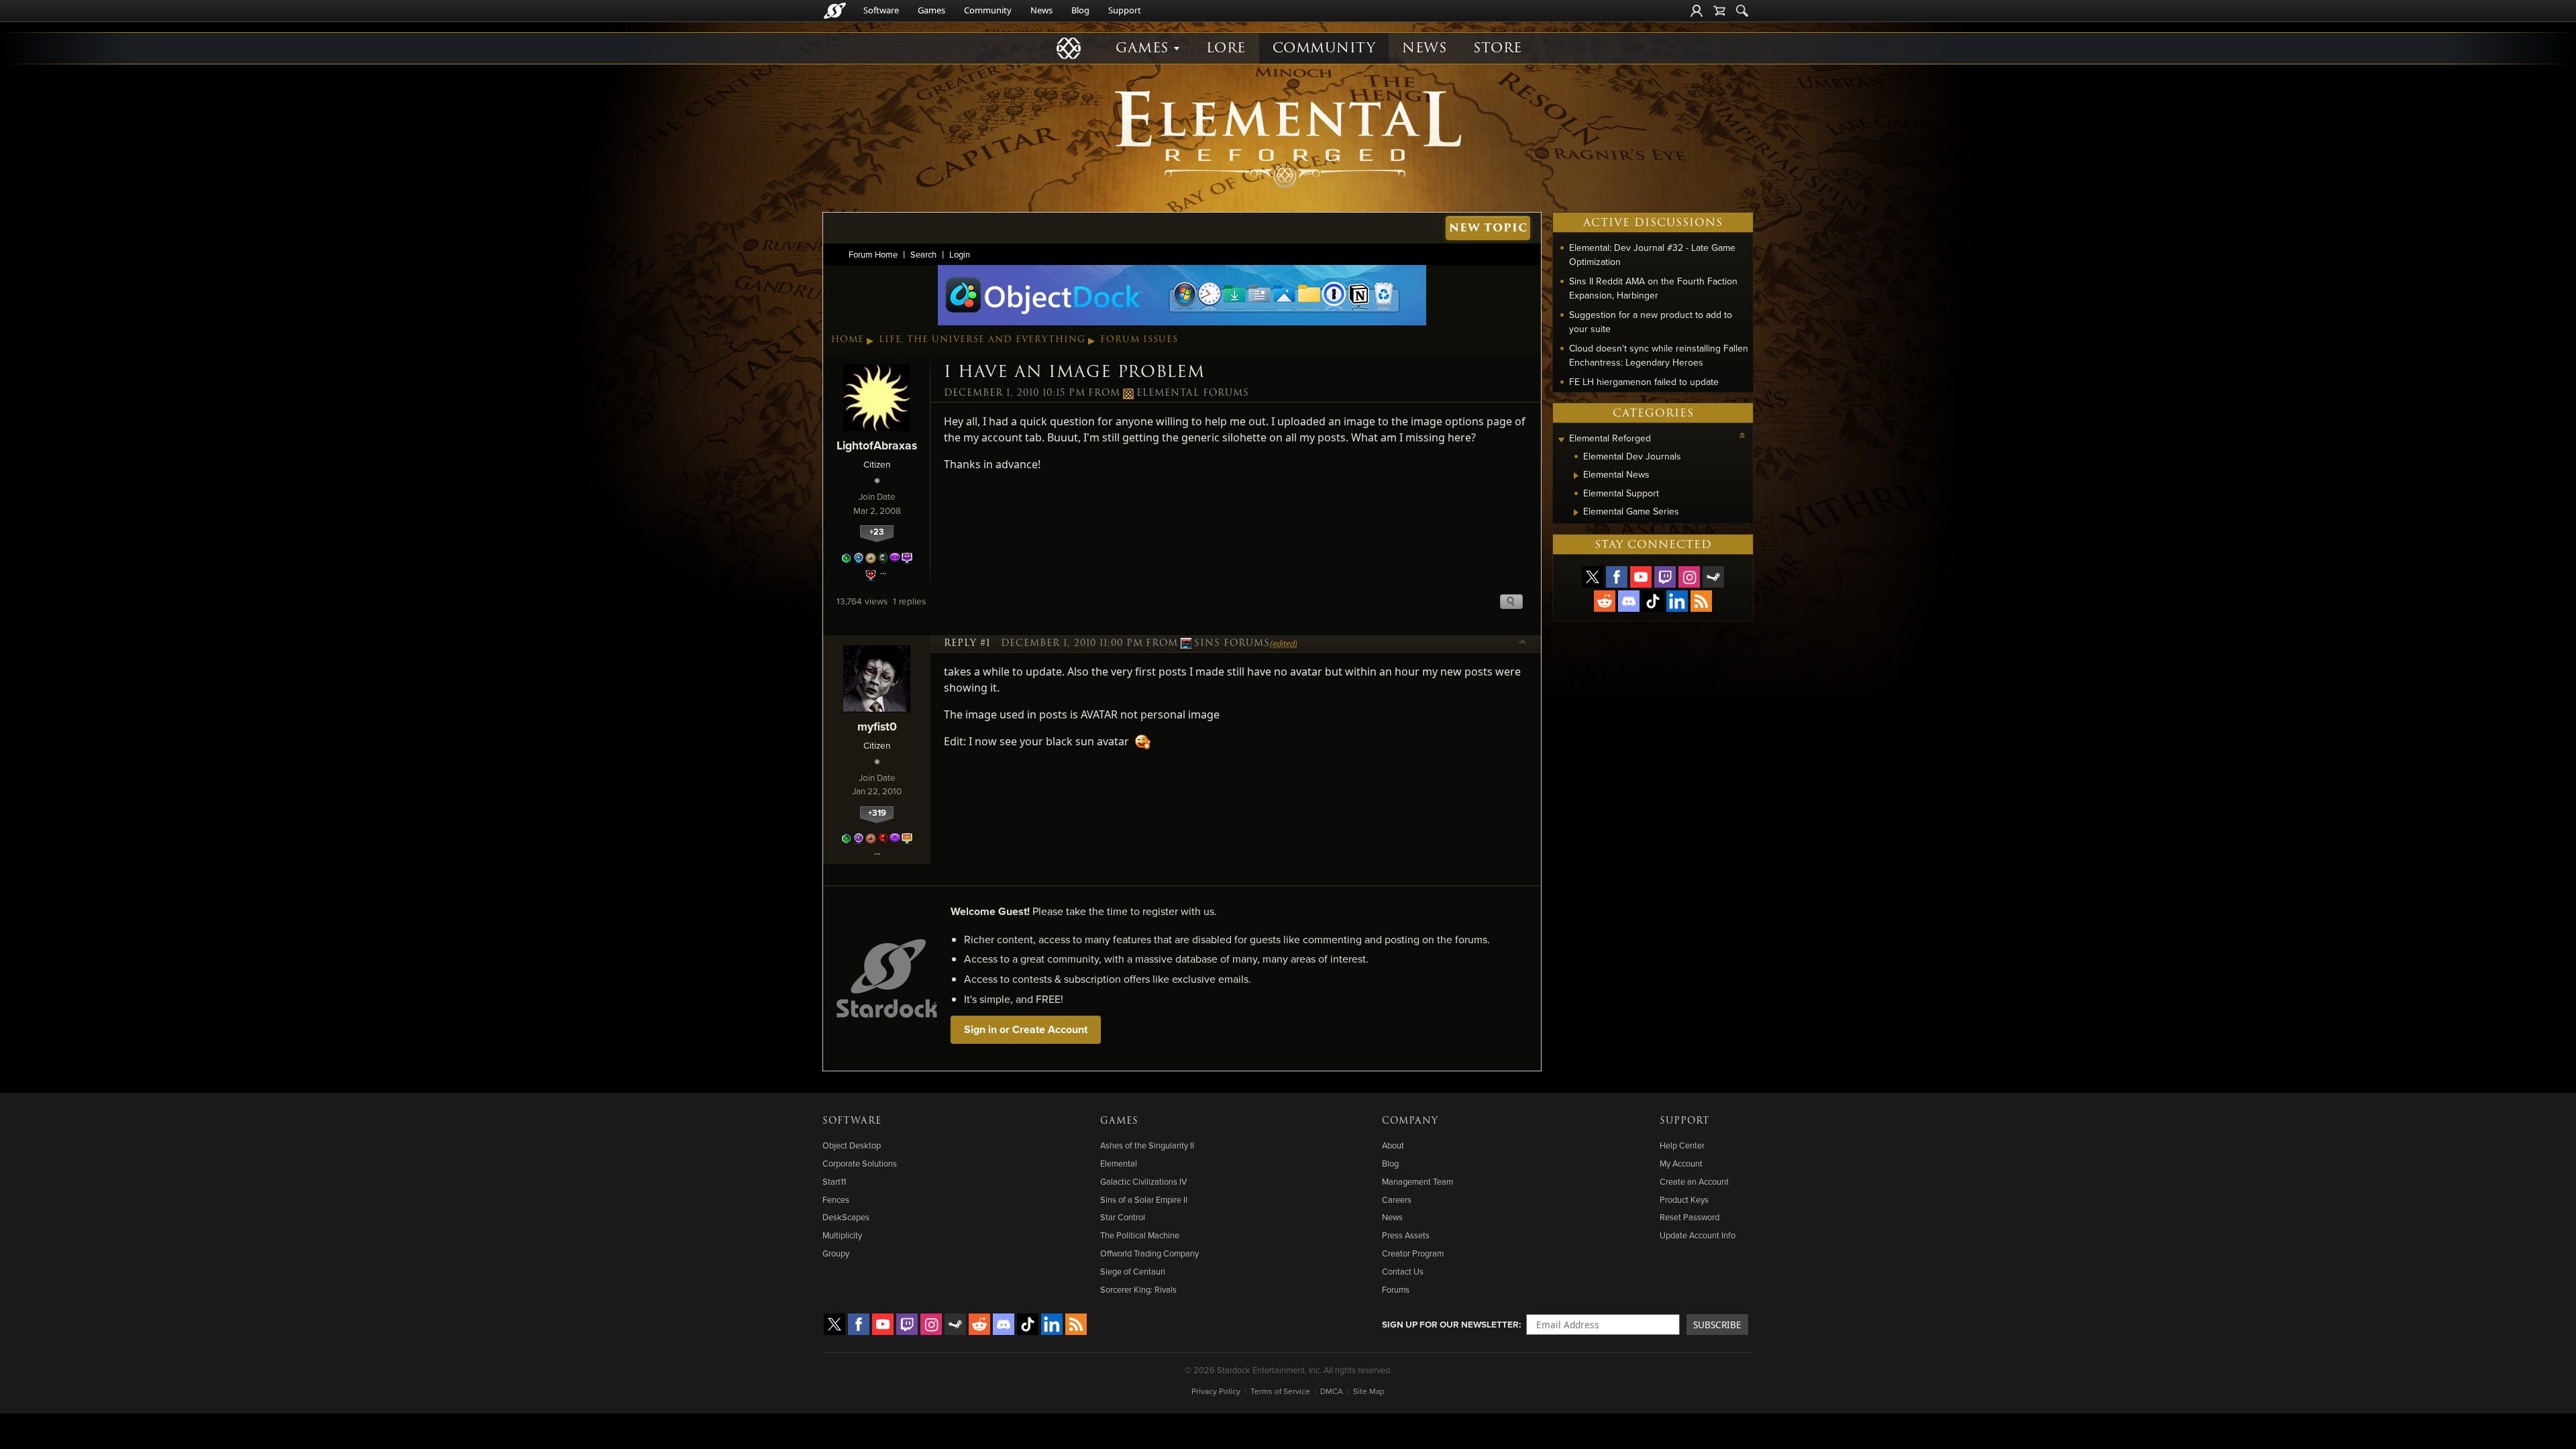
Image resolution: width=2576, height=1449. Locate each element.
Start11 (834, 1181)
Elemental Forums (1193, 393)
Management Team (1417, 1181)
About (1393, 1145)
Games (931, 10)
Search (923, 254)
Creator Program (1413, 1253)
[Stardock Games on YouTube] (1641, 577)
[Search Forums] (1742, 11)
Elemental (1119, 1163)
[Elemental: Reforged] (1288, 138)
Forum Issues (1139, 339)
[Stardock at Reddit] (1605, 601)
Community (988, 10)
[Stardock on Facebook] (1617, 577)
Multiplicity (842, 1235)
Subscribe (1717, 1325)
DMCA (1332, 1391)
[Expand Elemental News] (1576, 476)
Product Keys (1684, 1199)
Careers (1397, 1199)
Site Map (1369, 1391)
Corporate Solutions (860, 1163)
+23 (877, 532)
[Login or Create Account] (1697, 11)
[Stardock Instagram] (1689, 577)
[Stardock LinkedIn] (1677, 601)
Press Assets (1406, 1235)
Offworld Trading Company (1149, 1253)
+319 (877, 813)
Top (1523, 643)
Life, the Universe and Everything (982, 339)
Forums (1396, 1289)
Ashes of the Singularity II (1147, 1145)
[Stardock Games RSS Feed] (1701, 601)
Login (960, 254)
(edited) (1284, 643)
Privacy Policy (1216, 1391)
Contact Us (1403, 1271)
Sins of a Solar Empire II (1144, 1199)
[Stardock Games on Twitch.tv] (1665, 577)
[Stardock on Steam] (1713, 577)
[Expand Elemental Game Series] (1576, 513)
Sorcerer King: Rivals (1138, 1289)
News (1041, 10)
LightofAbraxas (877, 445)
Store (1498, 48)
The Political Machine (1140, 1235)
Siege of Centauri (1133, 1271)
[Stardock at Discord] (1629, 601)
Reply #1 (967, 643)
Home (848, 339)
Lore (1226, 48)
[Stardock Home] (835, 11)
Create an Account (1694, 1181)
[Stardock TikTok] (1653, 601)
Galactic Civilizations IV (1143, 1181)
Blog (1080, 10)
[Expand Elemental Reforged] (1561, 440)
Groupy (836, 1253)
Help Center (1682, 1145)
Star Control (1123, 1217)
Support (1125, 10)
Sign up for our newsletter (1450, 1324)
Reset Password (1689, 1217)
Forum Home (873, 254)
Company (1410, 1121)
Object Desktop (852, 1145)
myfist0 (877, 726)
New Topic (1488, 228)
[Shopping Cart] (1719, 11)
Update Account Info (1698, 1235)
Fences (836, 1199)
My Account (1681, 1163)
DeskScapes (846, 1217)
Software (881, 10)
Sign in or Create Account (1026, 1029)
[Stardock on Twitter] (1593, 577)
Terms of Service (1280, 1391)
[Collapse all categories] (1742, 435)
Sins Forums (1232, 643)
